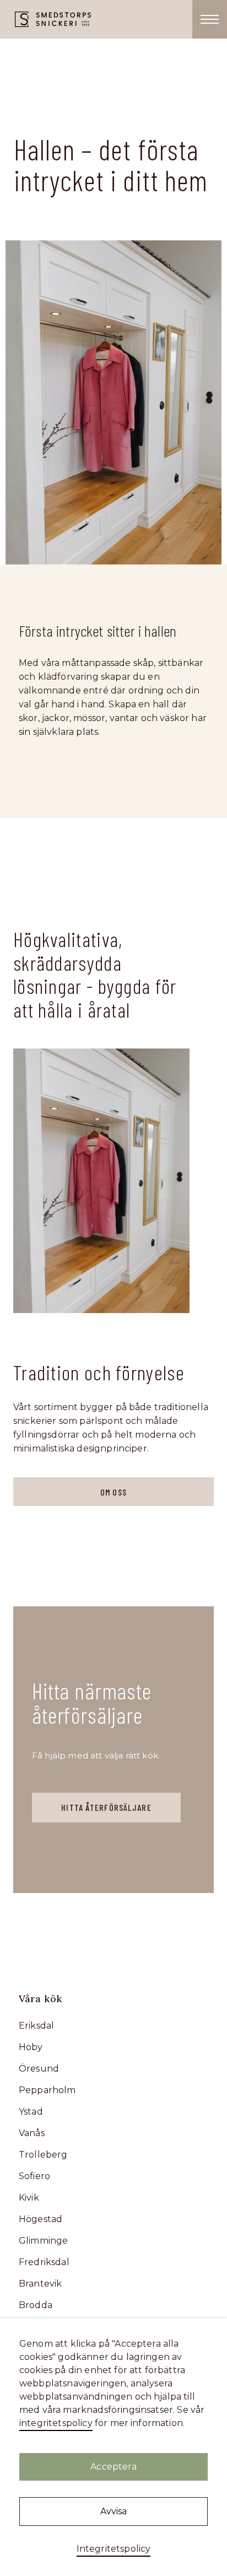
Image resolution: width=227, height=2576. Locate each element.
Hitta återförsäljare (106, 1807)
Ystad (31, 2112)
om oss (113, 1492)
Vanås (32, 2133)
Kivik (29, 2198)
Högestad (40, 2219)
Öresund (39, 2069)
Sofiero (34, 2176)
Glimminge (43, 2241)
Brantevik (40, 2284)
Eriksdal (36, 2026)
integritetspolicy (56, 2423)
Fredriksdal (44, 2262)
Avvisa (114, 2511)
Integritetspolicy (114, 2549)
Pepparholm (47, 2090)
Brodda (36, 2305)
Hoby (31, 2047)
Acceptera (113, 2467)
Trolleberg (43, 2155)
